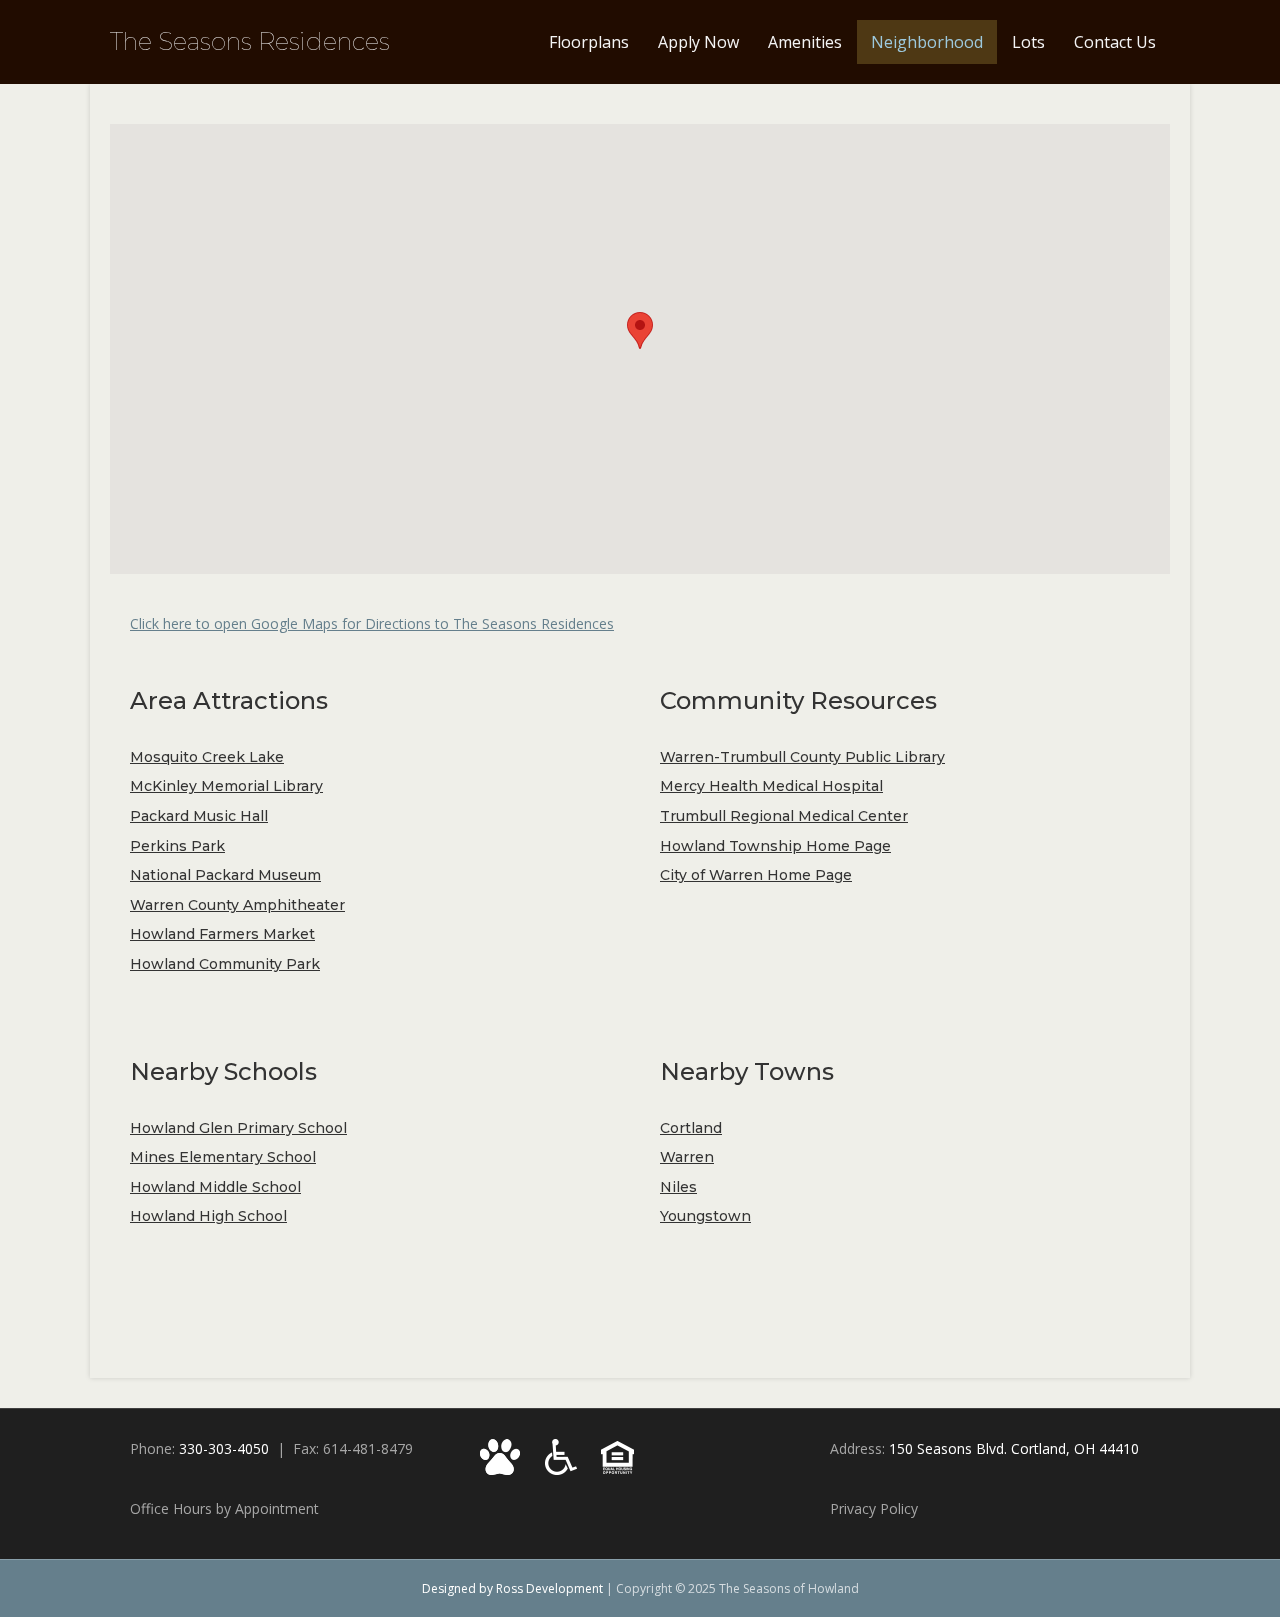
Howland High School (208, 1216)
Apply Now (698, 42)
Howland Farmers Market (222, 934)
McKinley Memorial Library (226, 786)
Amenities (805, 42)
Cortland (691, 1128)
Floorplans (589, 42)
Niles (678, 1187)
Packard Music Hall (199, 816)
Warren (687, 1157)
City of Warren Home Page (756, 875)
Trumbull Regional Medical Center (784, 816)
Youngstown (705, 1216)
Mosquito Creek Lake (207, 757)
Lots (1028, 42)
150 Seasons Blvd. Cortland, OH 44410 (1014, 1448)
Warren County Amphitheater (237, 905)
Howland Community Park (225, 964)
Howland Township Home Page (775, 846)
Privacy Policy (874, 1508)
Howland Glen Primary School (238, 1128)
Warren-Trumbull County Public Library (802, 757)
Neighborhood (927, 42)
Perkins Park (177, 846)
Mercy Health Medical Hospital (771, 786)
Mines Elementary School (223, 1157)
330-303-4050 (224, 1448)
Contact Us (1115, 42)
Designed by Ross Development (512, 1588)
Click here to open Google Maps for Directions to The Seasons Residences (372, 623)
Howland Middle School (215, 1187)
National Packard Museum (225, 875)
